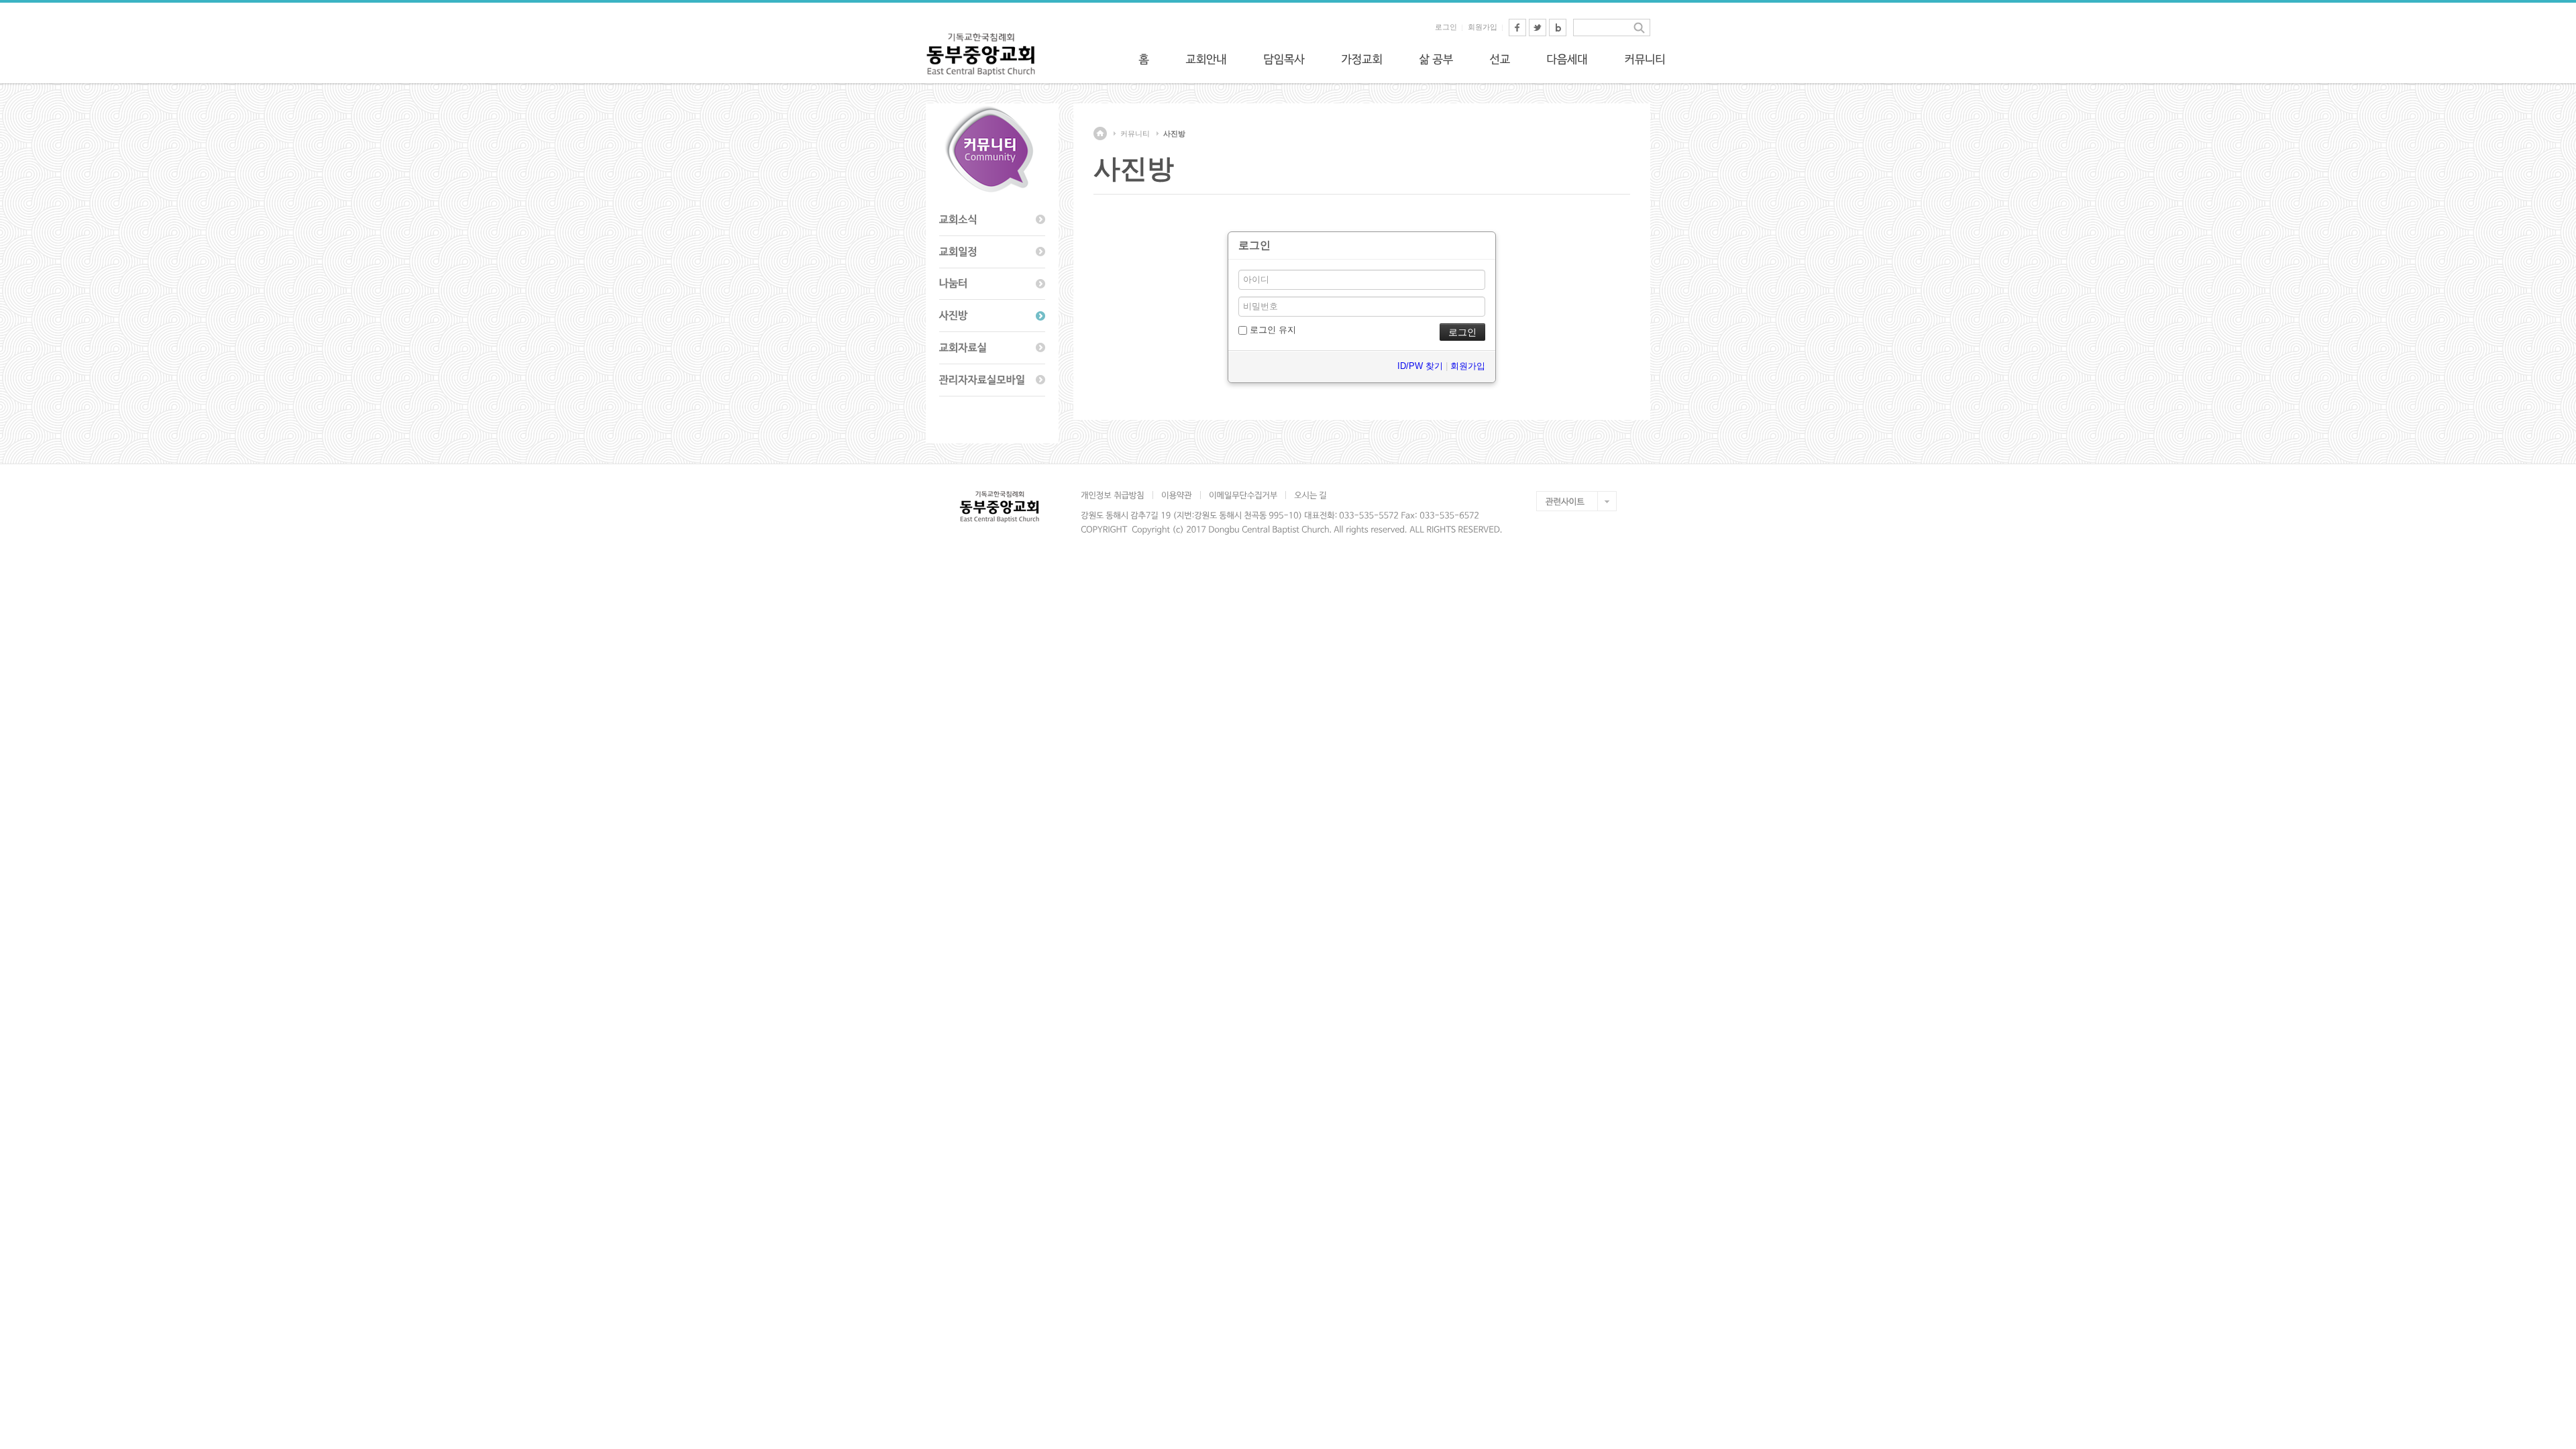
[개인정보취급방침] (1117, 495)
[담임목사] (1284, 59)
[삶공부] (1436, 59)
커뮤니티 (1135, 133)
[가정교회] (1362, 59)
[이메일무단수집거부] (1243, 495)
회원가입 (1483, 27)
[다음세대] (1567, 59)
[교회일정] (992, 252)
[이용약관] (1176, 495)
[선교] (1500, 59)
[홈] (1144, 59)
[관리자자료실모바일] (992, 380)
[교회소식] (992, 220)
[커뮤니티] (1645, 59)
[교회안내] (1206, 59)
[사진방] (992, 316)
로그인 (1446, 27)
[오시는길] (1310, 495)
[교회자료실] (992, 348)
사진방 (1174, 133)
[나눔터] (992, 284)
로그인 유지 (1272, 330)
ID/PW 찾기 (1420, 366)
